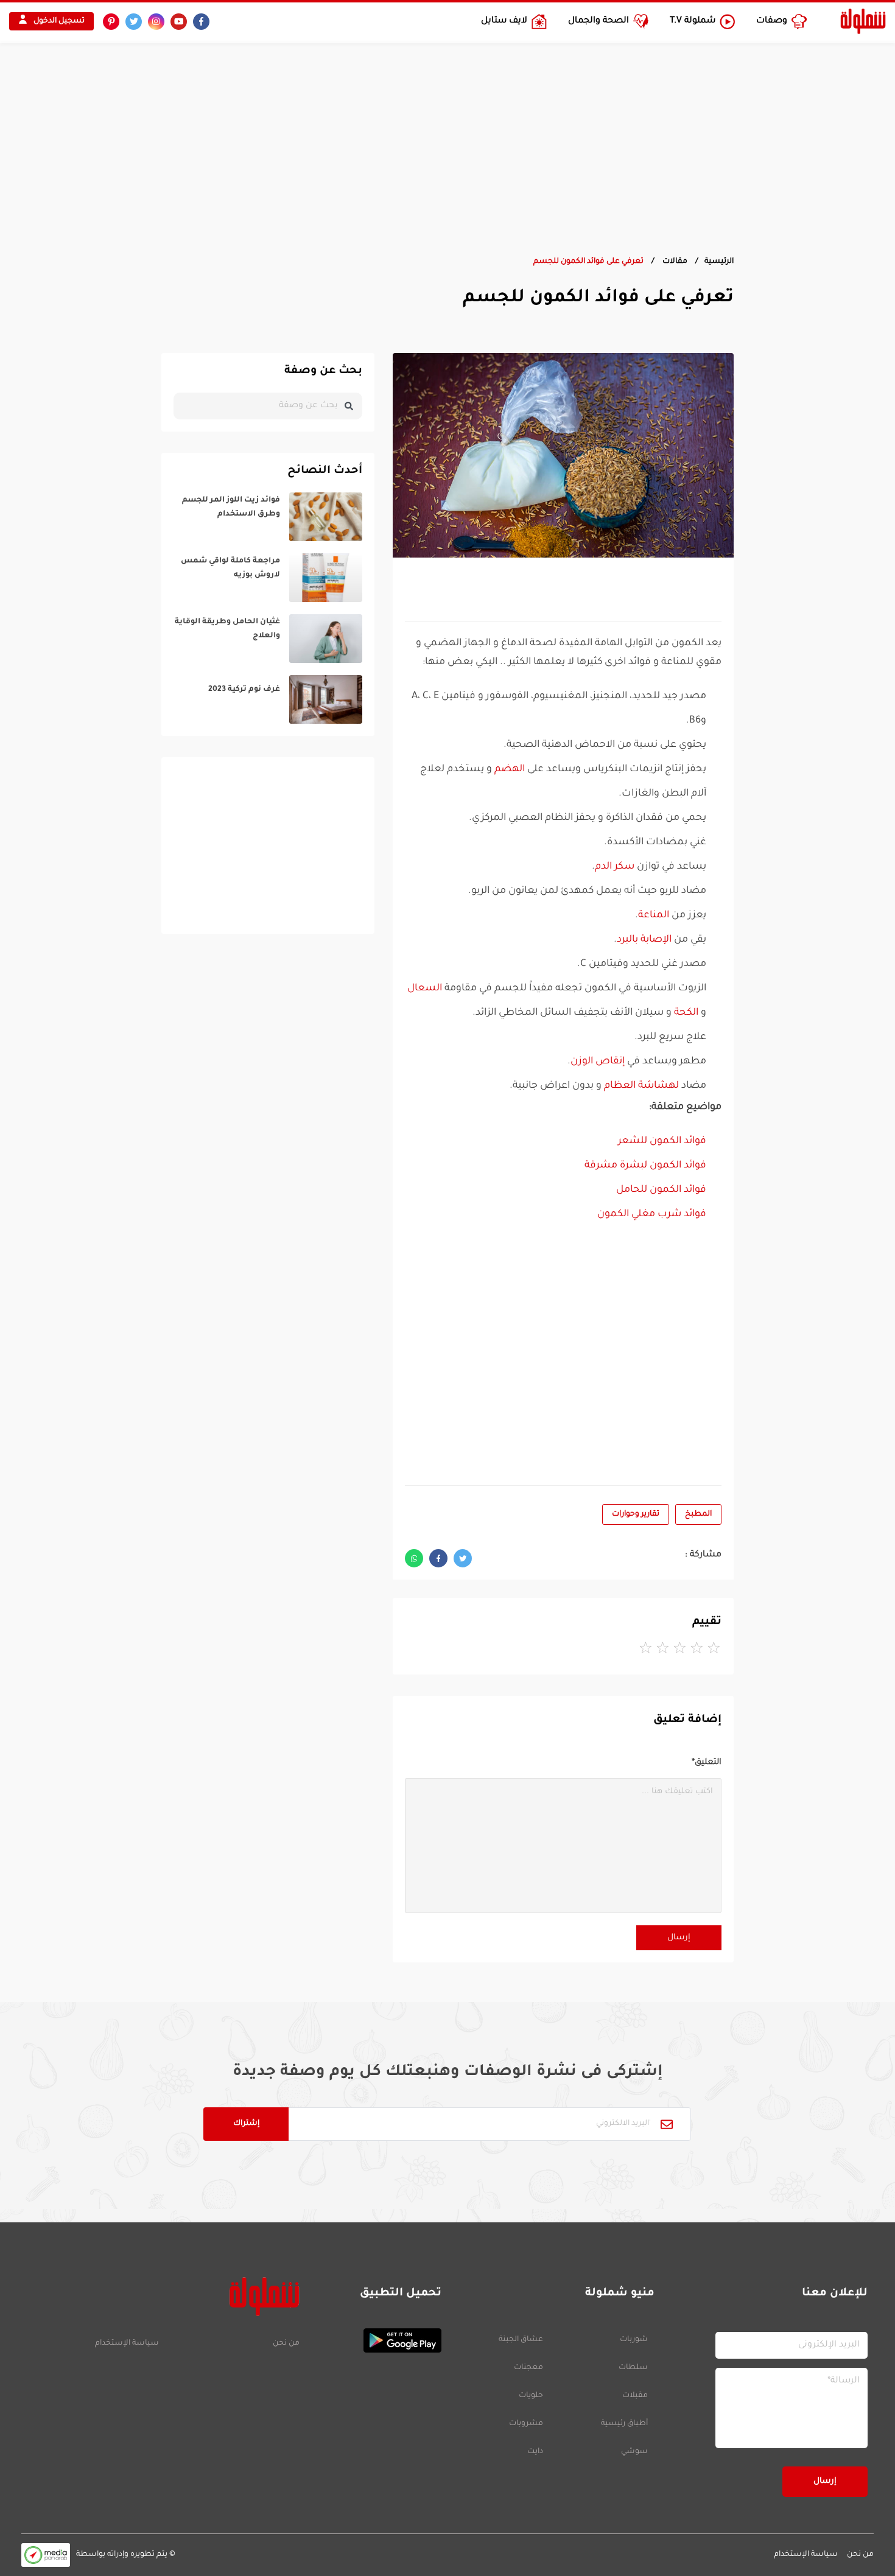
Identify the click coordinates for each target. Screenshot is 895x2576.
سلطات (633, 2368)
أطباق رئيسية (624, 2424)
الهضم (510, 769)
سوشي (634, 2452)
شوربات (634, 2340)
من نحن (286, 2343)
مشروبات (526, 2424)
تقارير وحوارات (636, 1514)
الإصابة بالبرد (644, 940)
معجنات (528, 2368)
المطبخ (698, 1514)
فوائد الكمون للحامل (661, 1190)
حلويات (531, 2396)
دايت (535, 2452)
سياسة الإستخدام (127, 2343)
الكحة (686, 1013)
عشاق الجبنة (521, 2340)
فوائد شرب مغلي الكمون (652, 1214)
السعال (425, 989)
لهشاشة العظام (641, 1086)
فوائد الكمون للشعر (662, 1141)
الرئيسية (719, 262)
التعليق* (707, 1762)
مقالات (674, 262)
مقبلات (635, 2396)
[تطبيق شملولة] (377, 2340)
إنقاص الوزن (598, 1062)
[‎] (268, 517)
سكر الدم (615, 867)
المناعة (654, 915)
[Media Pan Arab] (46, 2555)
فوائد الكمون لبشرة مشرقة (645, 1166)
